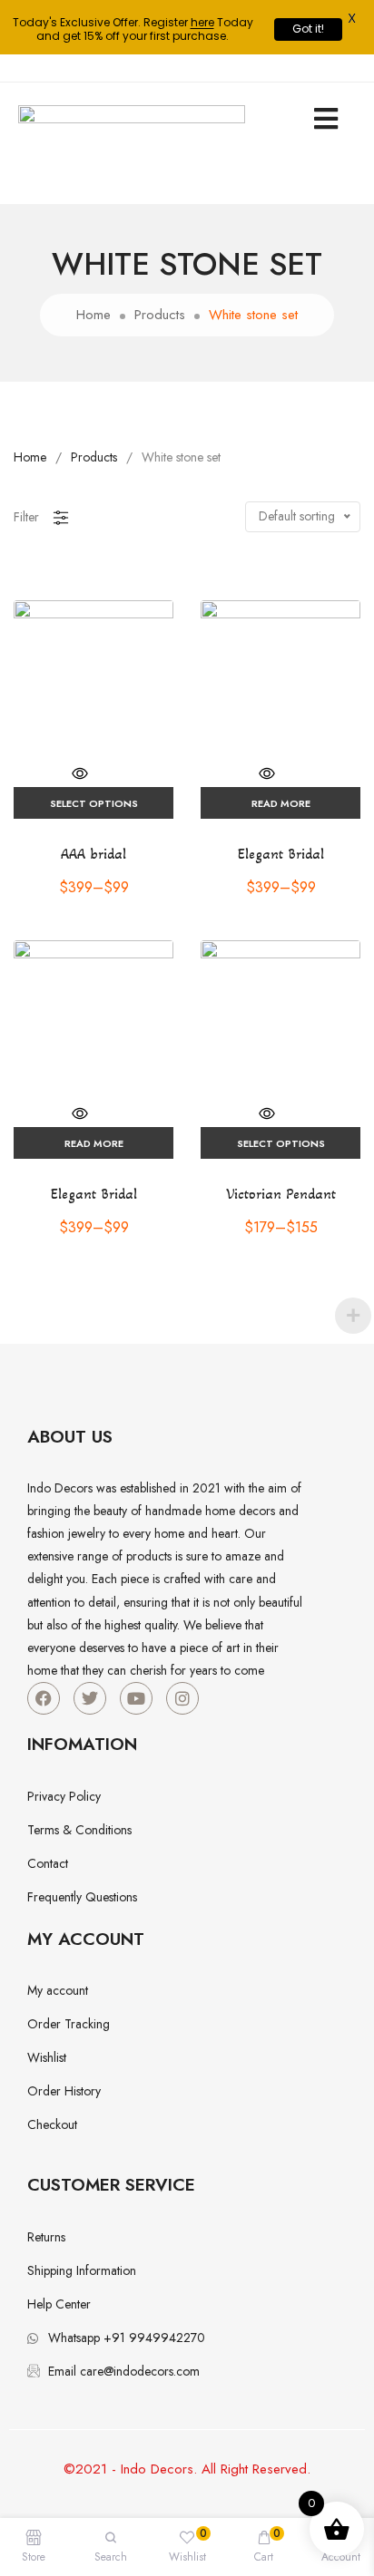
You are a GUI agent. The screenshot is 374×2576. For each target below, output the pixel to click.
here (202, 22)
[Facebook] (44, 1698)
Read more (281, 803)
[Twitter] (90, 1698)
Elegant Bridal (281, 854)
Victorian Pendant (281, 1194)
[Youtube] (136, 1698)
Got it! (308, 29)
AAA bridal (93, 854)
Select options (94, 803)
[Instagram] (182, 1698)
